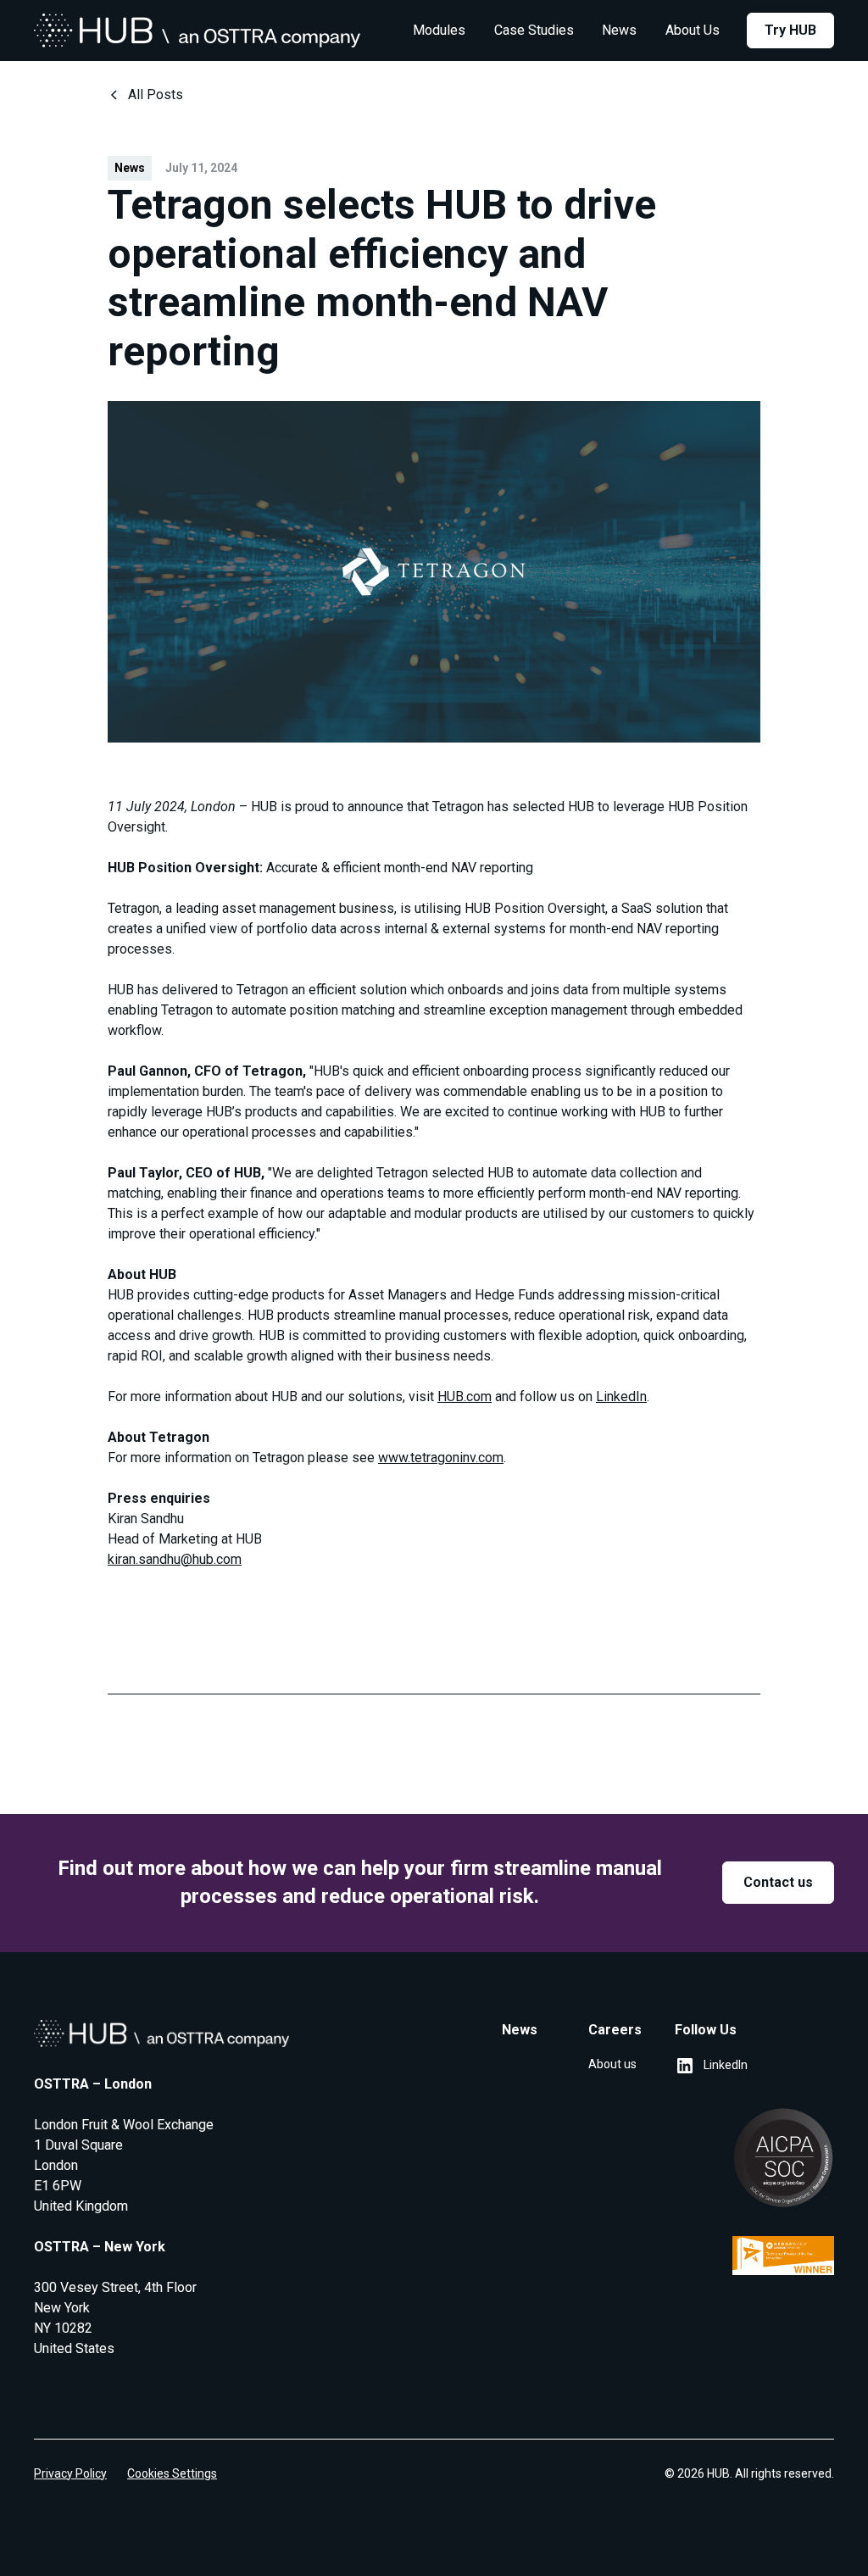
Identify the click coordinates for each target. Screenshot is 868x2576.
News (619, 30)
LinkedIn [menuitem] (726, 2065)
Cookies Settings (172, 2473)
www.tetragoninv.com (441, 1458)
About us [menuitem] (612, 2064)
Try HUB (790, 30)
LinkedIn (621, 1396)
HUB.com (465, 1396)
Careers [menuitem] (615, 2030)
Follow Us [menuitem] (706, 2030)
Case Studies (534, 30)
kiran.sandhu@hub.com (175, 1559)
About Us (693, 30)
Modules (439, 30)
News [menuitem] (520, 2030)
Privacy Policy (70, 2473)
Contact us (778, 1882)
